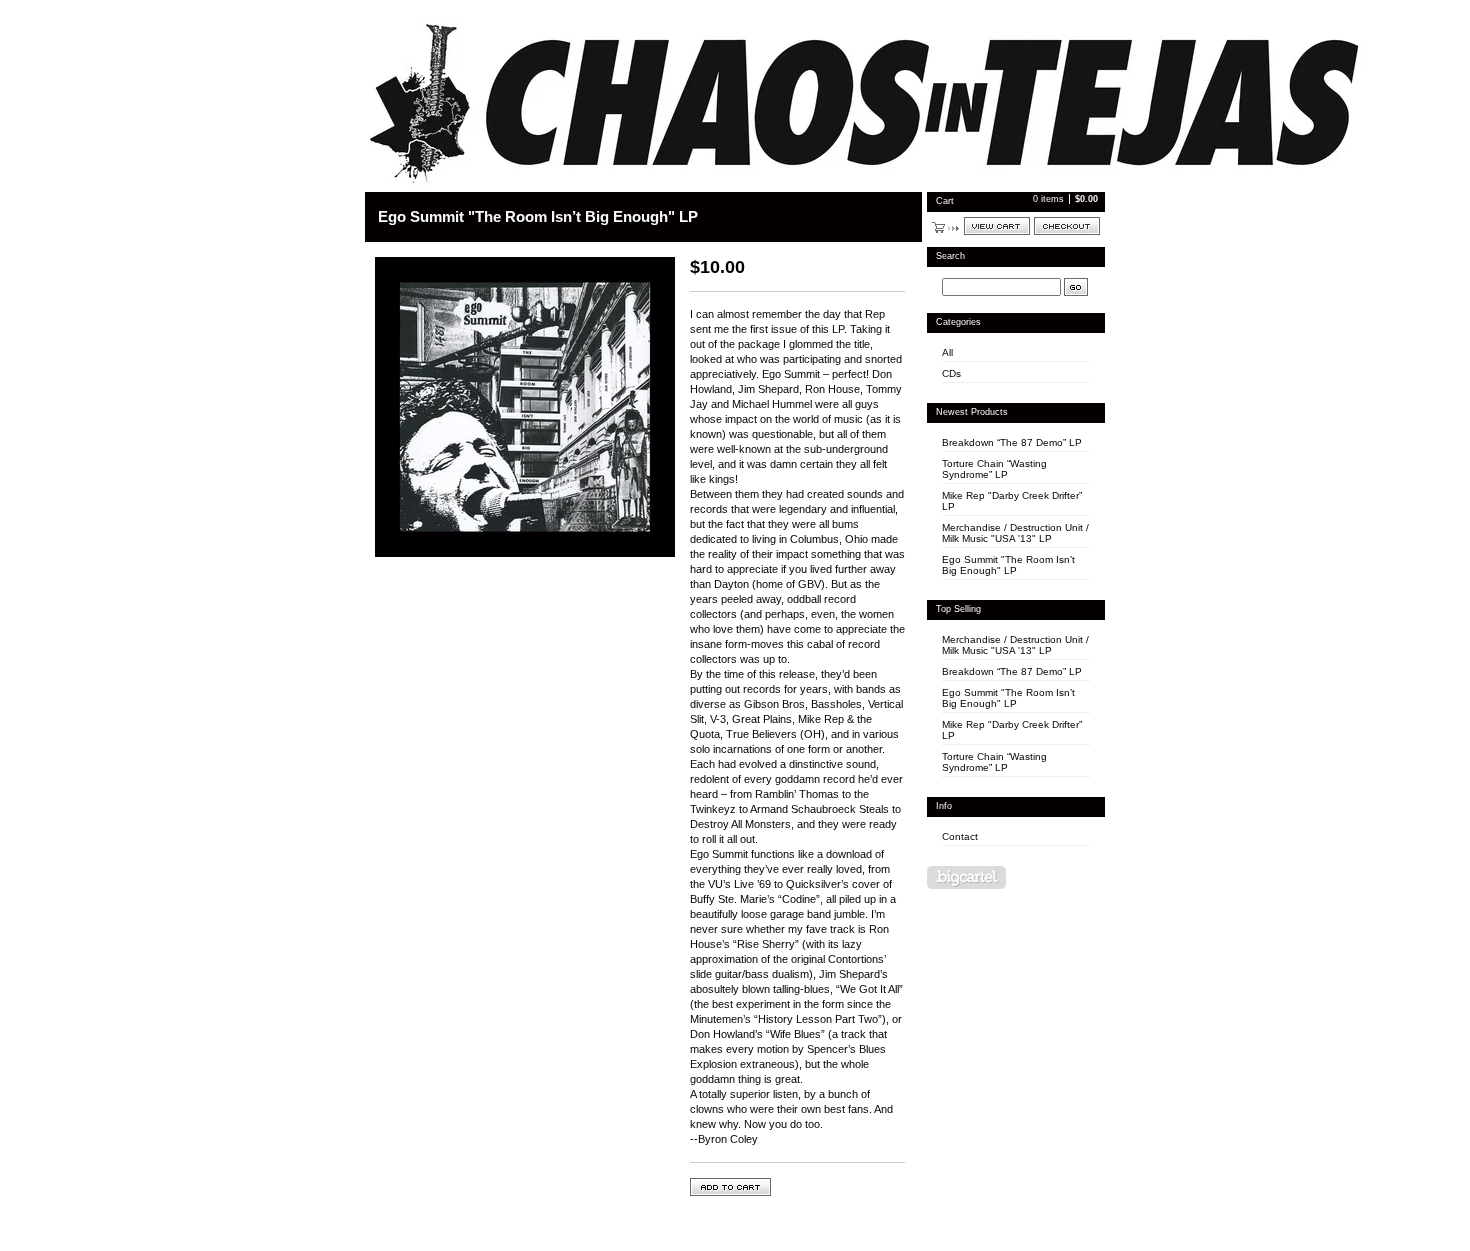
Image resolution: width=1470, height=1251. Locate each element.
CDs (951, 373)
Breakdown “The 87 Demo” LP (1012, 442)
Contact (960, 836)
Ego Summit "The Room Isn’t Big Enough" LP (1008, 565)
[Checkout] (1067, 226)
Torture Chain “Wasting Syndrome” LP (994, 469)
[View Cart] (997, 226)
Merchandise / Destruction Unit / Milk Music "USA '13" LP (1015, 533)
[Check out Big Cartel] (966, 877)
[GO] (1076, 287)
